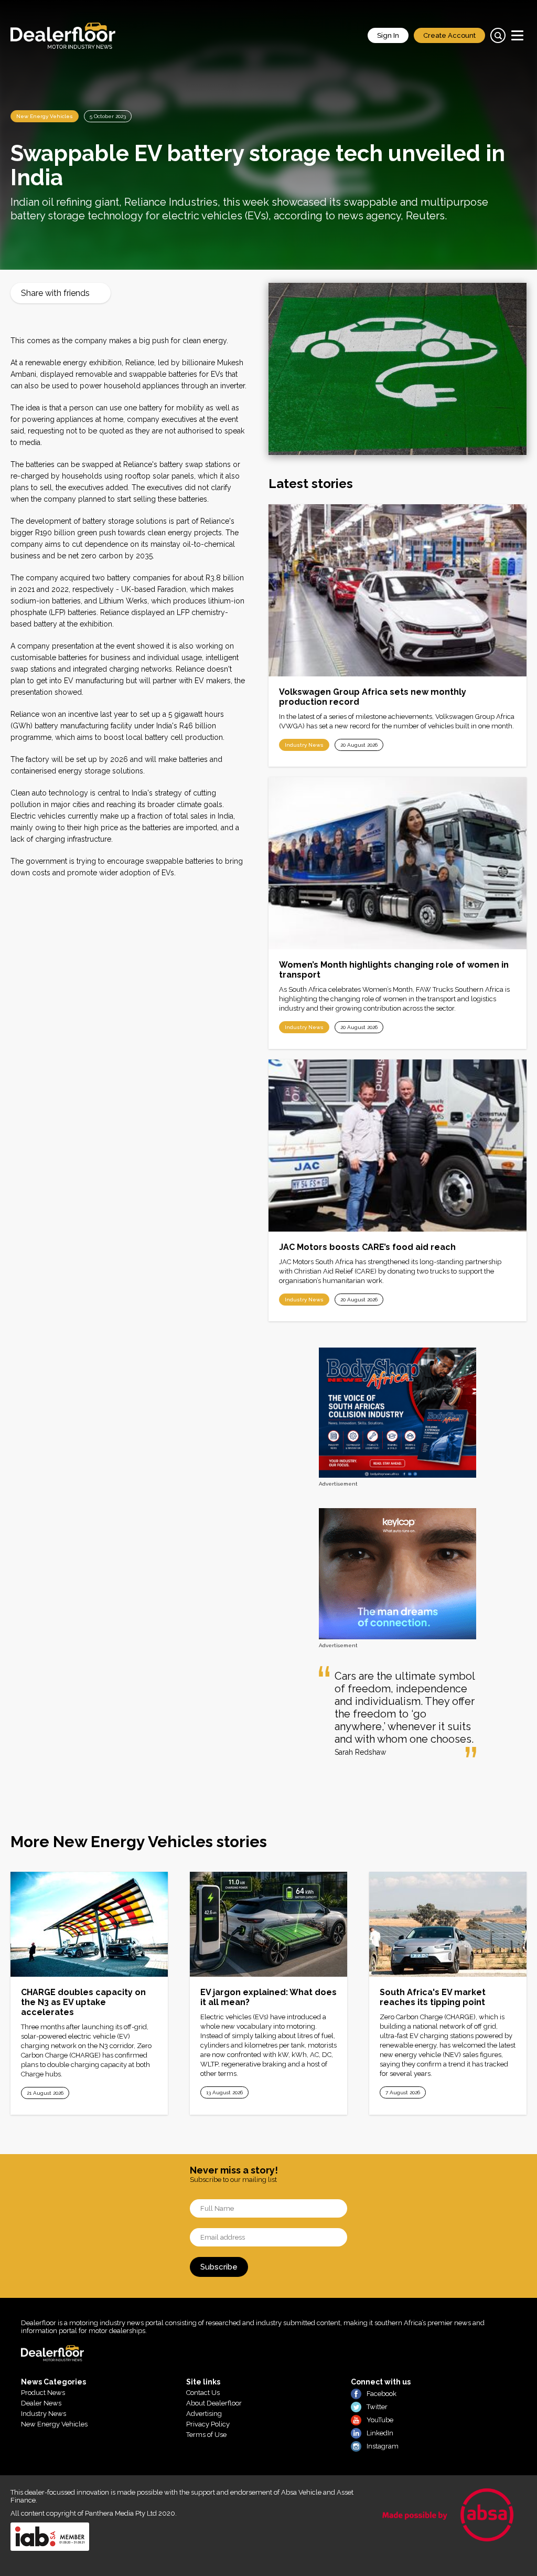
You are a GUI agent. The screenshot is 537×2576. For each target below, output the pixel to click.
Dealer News (41, 2403)
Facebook (382, 2394)
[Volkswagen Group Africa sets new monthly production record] (398, 590)
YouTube (380, 2420)
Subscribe (219, 2267)
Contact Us (203, 2393)
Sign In (388, 35)
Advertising (204, 2414)
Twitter (377, 2407)
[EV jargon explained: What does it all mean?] (268, 1924)
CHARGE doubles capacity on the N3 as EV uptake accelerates (83, 2002)
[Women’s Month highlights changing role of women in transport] (398, 863)
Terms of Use (206, 2435)
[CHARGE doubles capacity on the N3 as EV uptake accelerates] (89, 1924)
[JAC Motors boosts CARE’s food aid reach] (398, 1146)
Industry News (304, 745)
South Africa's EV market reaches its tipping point (433, 1997)
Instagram (383, 2446)
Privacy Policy (208, 2424)
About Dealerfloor (214, 2403)
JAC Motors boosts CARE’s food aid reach (367, 1247)
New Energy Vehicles (45, 116)
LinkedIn (380, 2433)
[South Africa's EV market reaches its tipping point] (448, 1924)
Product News (43, 2393)
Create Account (449, 35)
